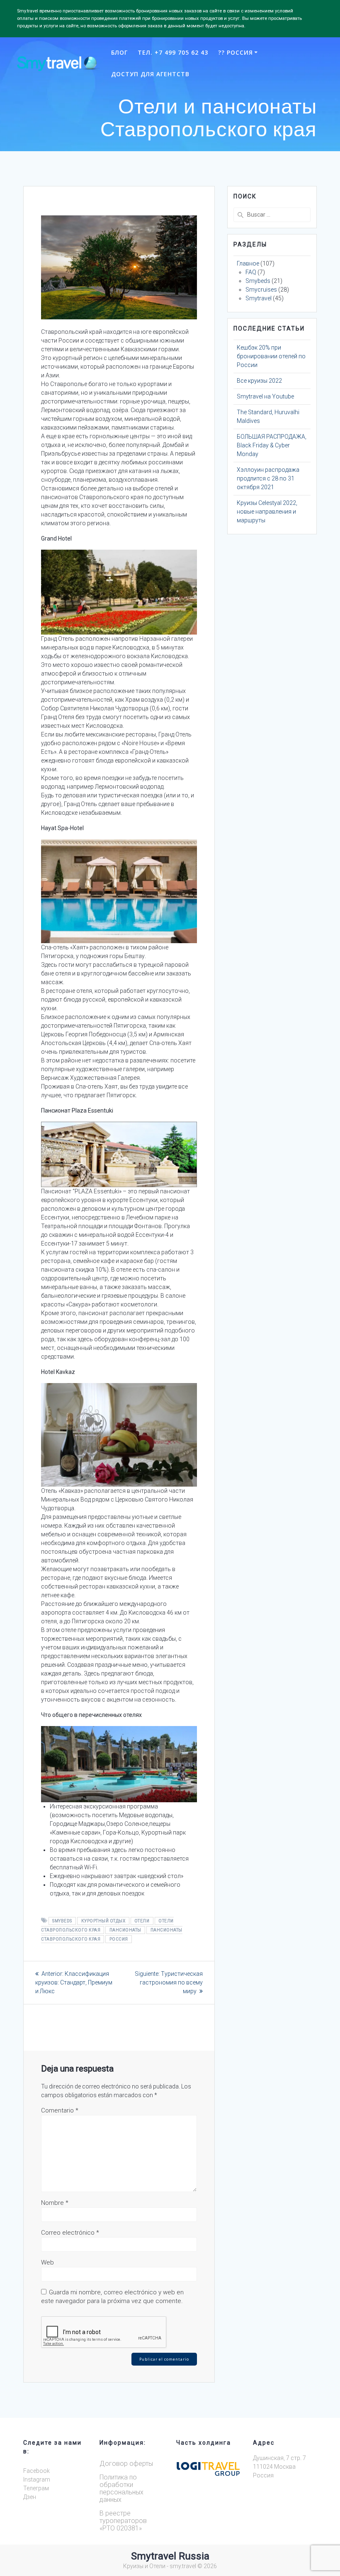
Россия (119, 1939)
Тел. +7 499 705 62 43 (173, 52)
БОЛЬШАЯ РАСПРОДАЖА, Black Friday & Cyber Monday (272, 445)
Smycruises (261, 290)
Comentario (60, 2110)
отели (142, 1921)
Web (47, 2262)
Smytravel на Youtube (265, 396)
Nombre (55, 2203)
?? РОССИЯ (236, 52)
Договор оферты (126, 2464)
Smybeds (62, 1921)
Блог (119, 52)
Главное (248, 263)
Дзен (30, 2497)
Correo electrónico (70, 2233)
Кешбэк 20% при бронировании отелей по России (271, 356)
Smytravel (259, 298)
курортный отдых (103, 1921)
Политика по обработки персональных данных (121, 2488)
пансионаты (125, 1930)
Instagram (37, 2479)
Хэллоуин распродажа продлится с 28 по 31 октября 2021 (268, 478)
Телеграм (36, 2488)
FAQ (251, 272)
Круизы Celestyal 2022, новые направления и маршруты (267, 512)
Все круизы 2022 (259, 381)
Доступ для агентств (150, 74)
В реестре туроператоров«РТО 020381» (123, 2521)
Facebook (36, 2471)
